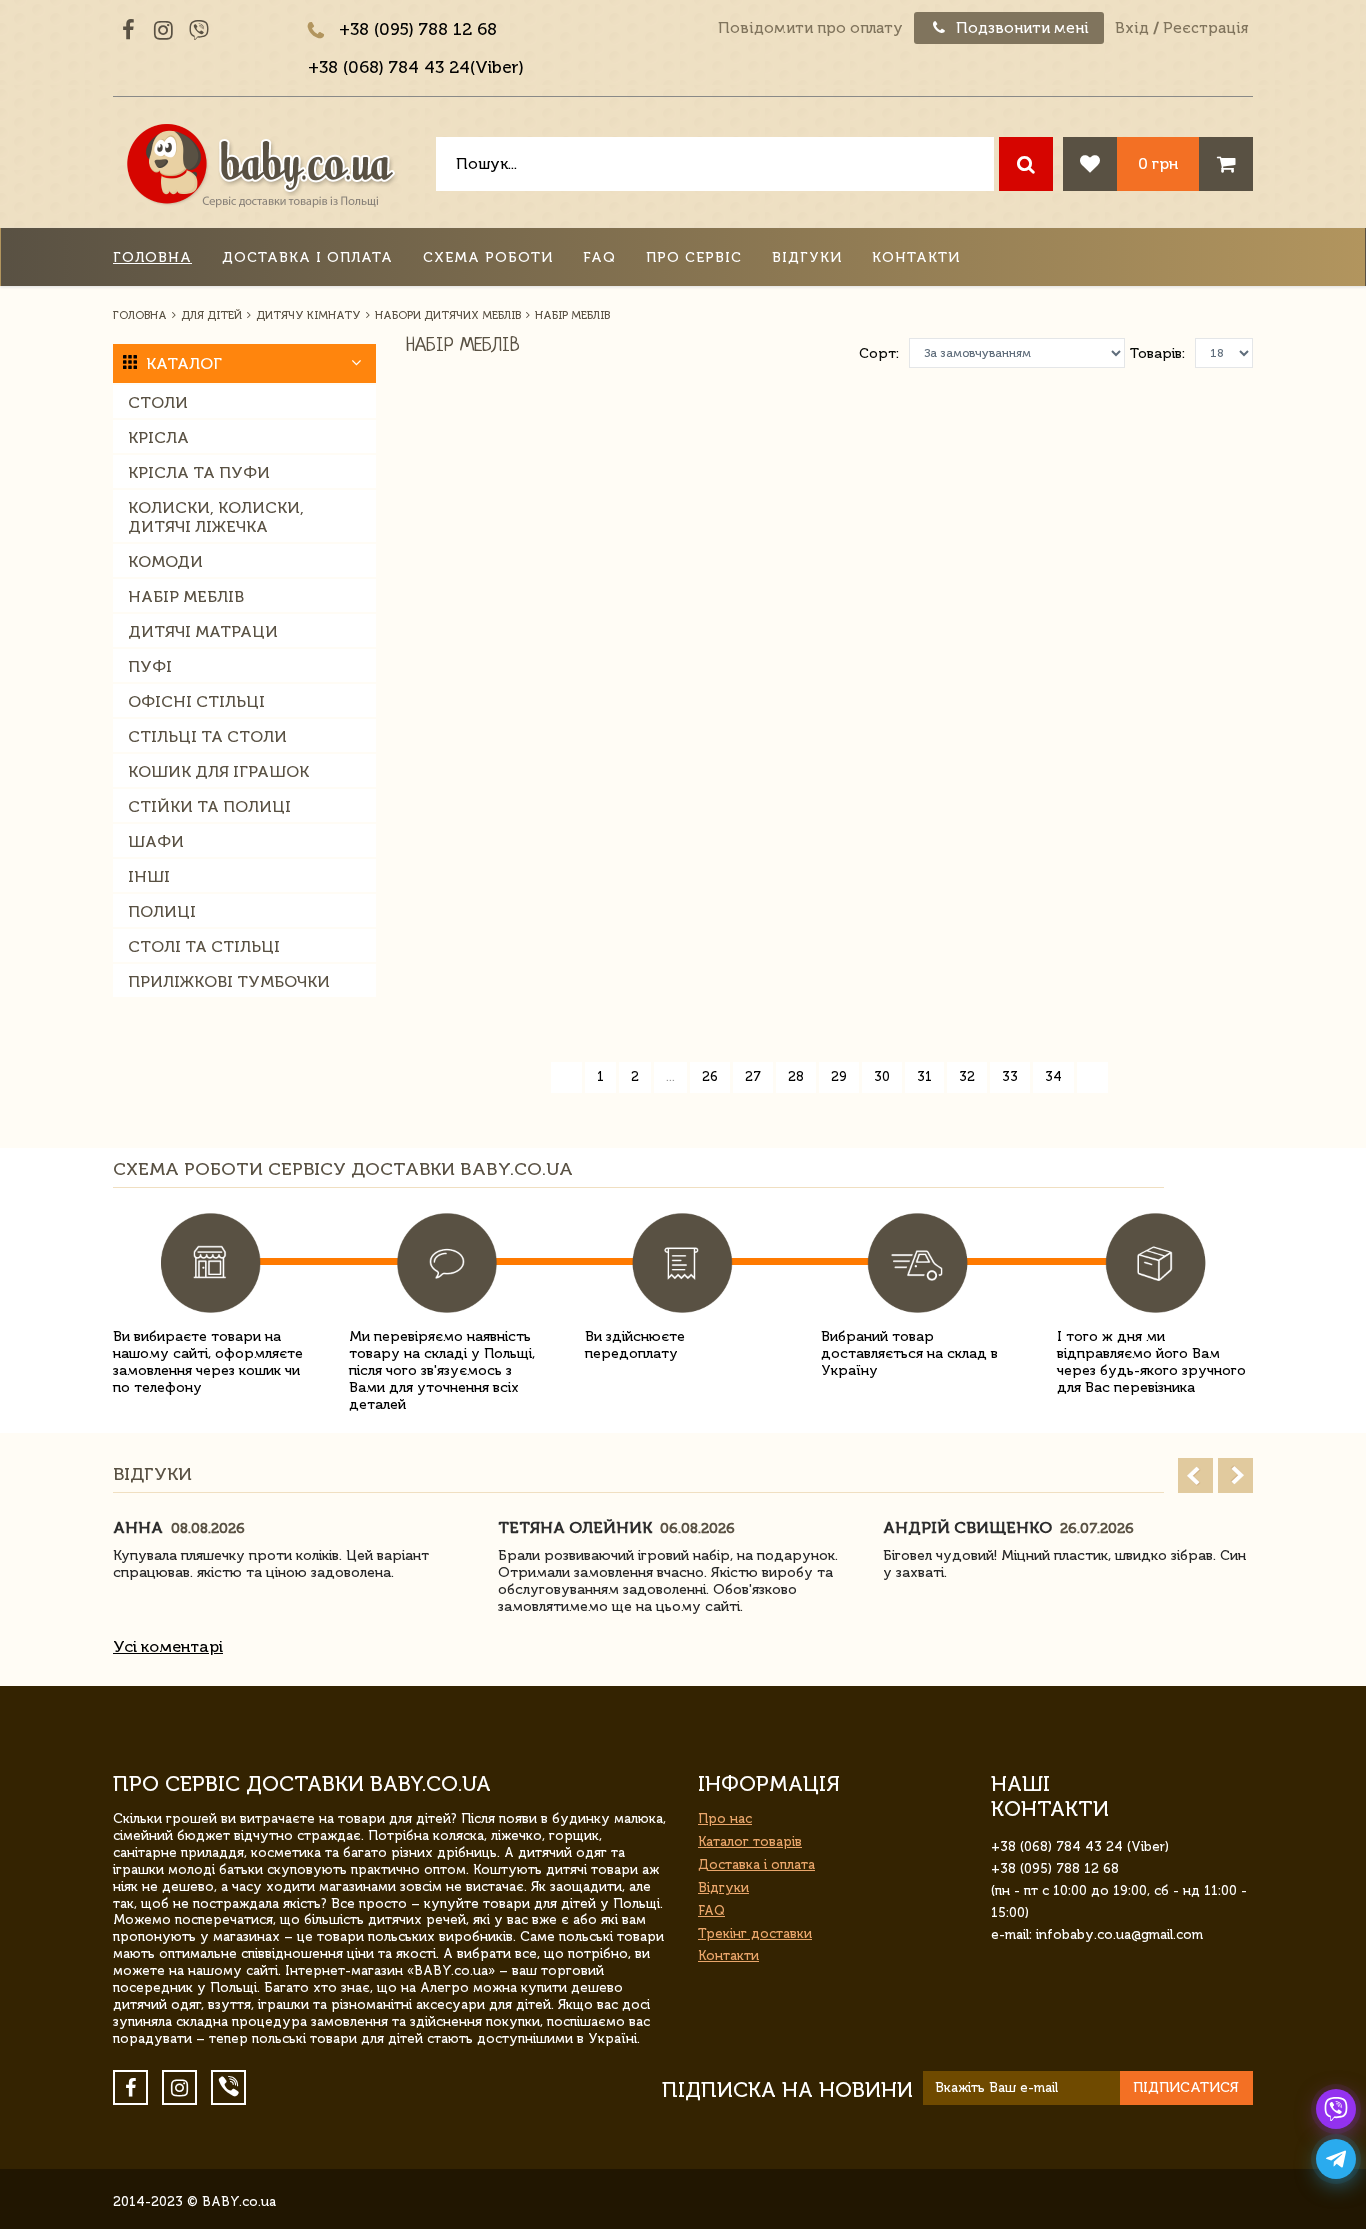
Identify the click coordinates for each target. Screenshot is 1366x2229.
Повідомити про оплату (810, 28)
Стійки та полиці (209, 806)
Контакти (916, 257)
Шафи (156, 841)
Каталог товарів (750, 1841)
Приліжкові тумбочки (229, 981)
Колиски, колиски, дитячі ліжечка (216, 517)
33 (1010, 1076)
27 (753, 1076)
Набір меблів (186, 596)
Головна (152, 257)
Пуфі (150, 666)
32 (967, 1076)
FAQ (599, 257)
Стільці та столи (207, 736)
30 (882, 1076)
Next (1235, 1475)
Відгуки (807, 257)
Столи (158, 402)
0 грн (1158, 163)
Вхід (1132, 28)
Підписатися (1186, 2087)
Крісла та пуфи (199, 472)
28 (796, 1076)
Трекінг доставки (755, 1933)
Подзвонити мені (1020, 28)
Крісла (158, 437)
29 (839, 1076)
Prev (1195, 1475)
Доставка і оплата (307, 257)
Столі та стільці (204, 946)
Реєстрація (1205, 28)
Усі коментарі (168, 1646)
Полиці (162, 911)
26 (710, 1076)
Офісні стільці (196, 701)
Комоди (165, 561)
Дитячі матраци (203, 631)
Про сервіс (694, 257)
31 (924, 1076)
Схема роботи (488, 257)
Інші (149, 876)
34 (1053, 1076)
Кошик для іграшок (218, 771)
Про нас (725, 1818)
